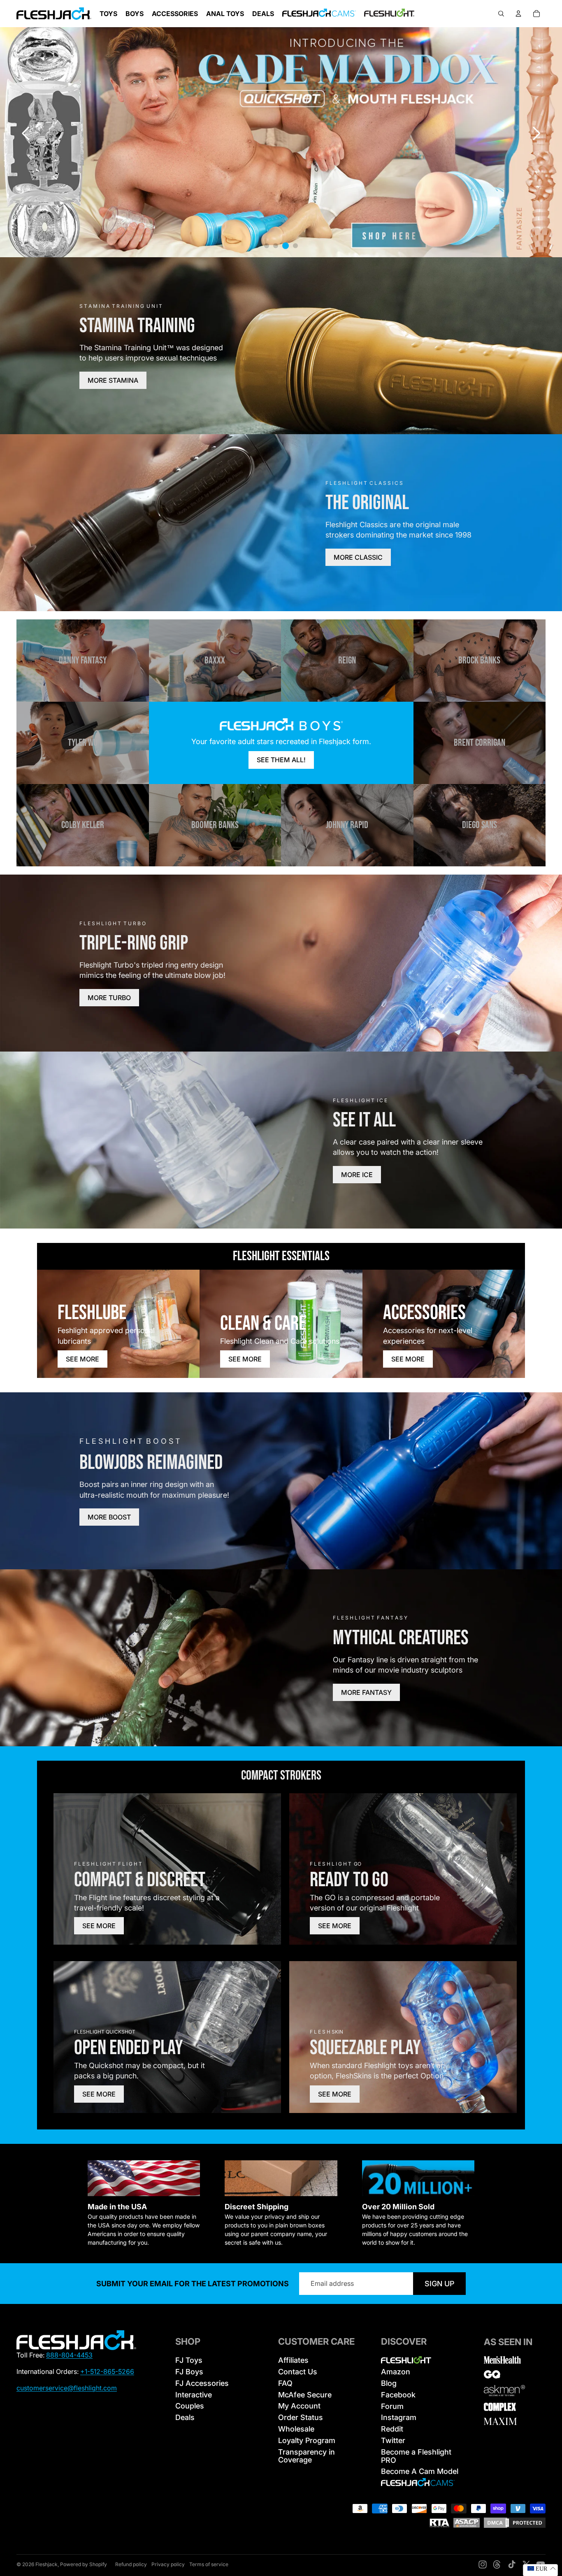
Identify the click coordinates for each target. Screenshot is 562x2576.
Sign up (439, 2284)
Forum (392, 2406)
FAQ (285, 2383)
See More (82, 1359)
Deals (185, 2417)
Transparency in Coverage (307, 2456)
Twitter (393, 2440)
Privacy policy (168, 2564)
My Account (299, 2406)
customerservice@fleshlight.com (67, 2388)
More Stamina (113, 380)
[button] (536, 133)
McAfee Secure (305, 2395)
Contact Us (298, 2372)
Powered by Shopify (84, 2564)
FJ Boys (189, 2372)
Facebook (398, 2395)
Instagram (399, 2417)
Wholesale (296, 2429)
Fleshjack (46, 2564)
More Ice (357, 1175)
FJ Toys (189, 2360)
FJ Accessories (202, 2383)
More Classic (358, 557)
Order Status (301, 2417)
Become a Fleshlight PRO (416, 2456)
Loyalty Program (307, 2440)
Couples (190, 2406)
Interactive (194, 2395)
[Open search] (501, 14)
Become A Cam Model (420, 2471)
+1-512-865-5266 (107, 2371)
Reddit (392, 2429)
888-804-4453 (69, 2355)
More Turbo (109, 998)
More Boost (109, 1517)
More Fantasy (366, 1692)
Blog (389, 2383)
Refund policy (131, 2564)
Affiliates (293, 2360)
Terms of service (209, 2564)
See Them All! (281, 760)
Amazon (396, 2372)
